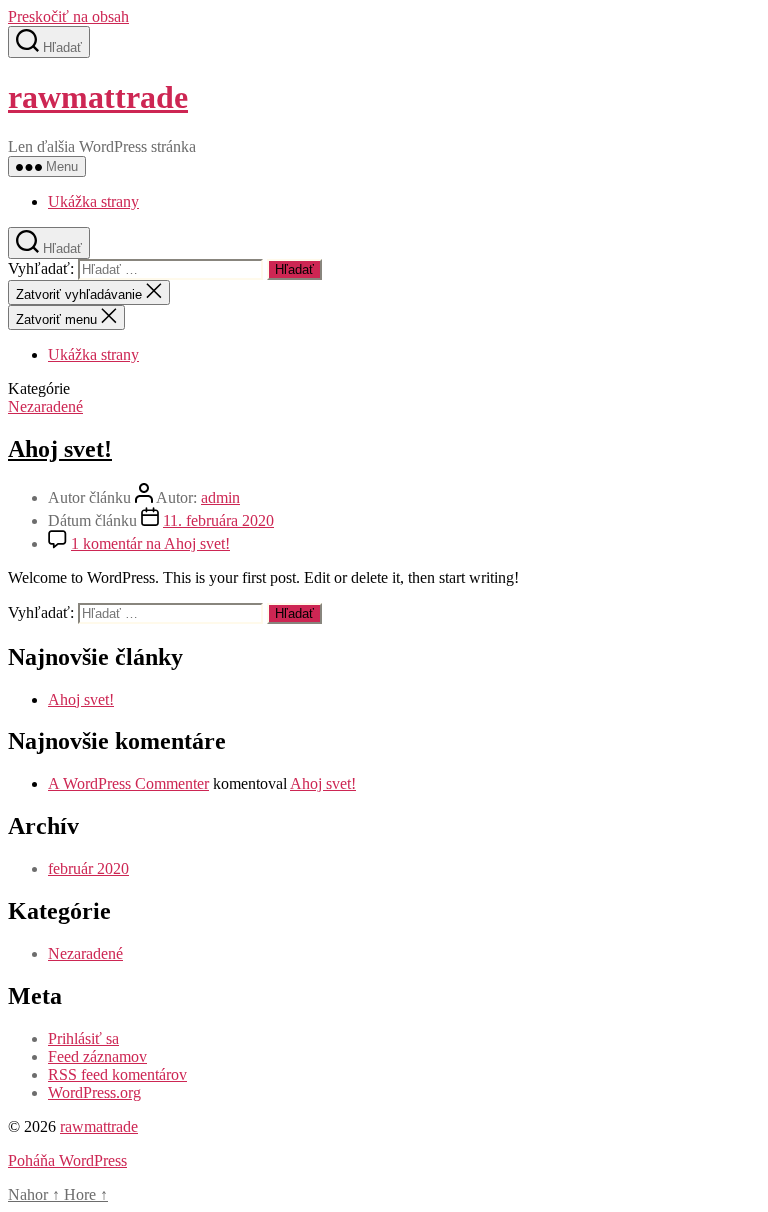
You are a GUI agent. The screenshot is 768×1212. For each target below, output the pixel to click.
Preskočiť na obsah (68, 16)
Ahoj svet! (60, 449)
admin (220, 497)
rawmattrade (98, 97)
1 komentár (150, 543)
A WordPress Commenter (128, 783)
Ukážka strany (93, 201)
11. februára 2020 (218, 520)
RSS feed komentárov (117, 1074)
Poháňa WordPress (67, 1160)
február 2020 (88, 868)
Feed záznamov (97, 1056)
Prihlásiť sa (83, 1038)
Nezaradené (45, 406)
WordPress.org (94, 1092)
